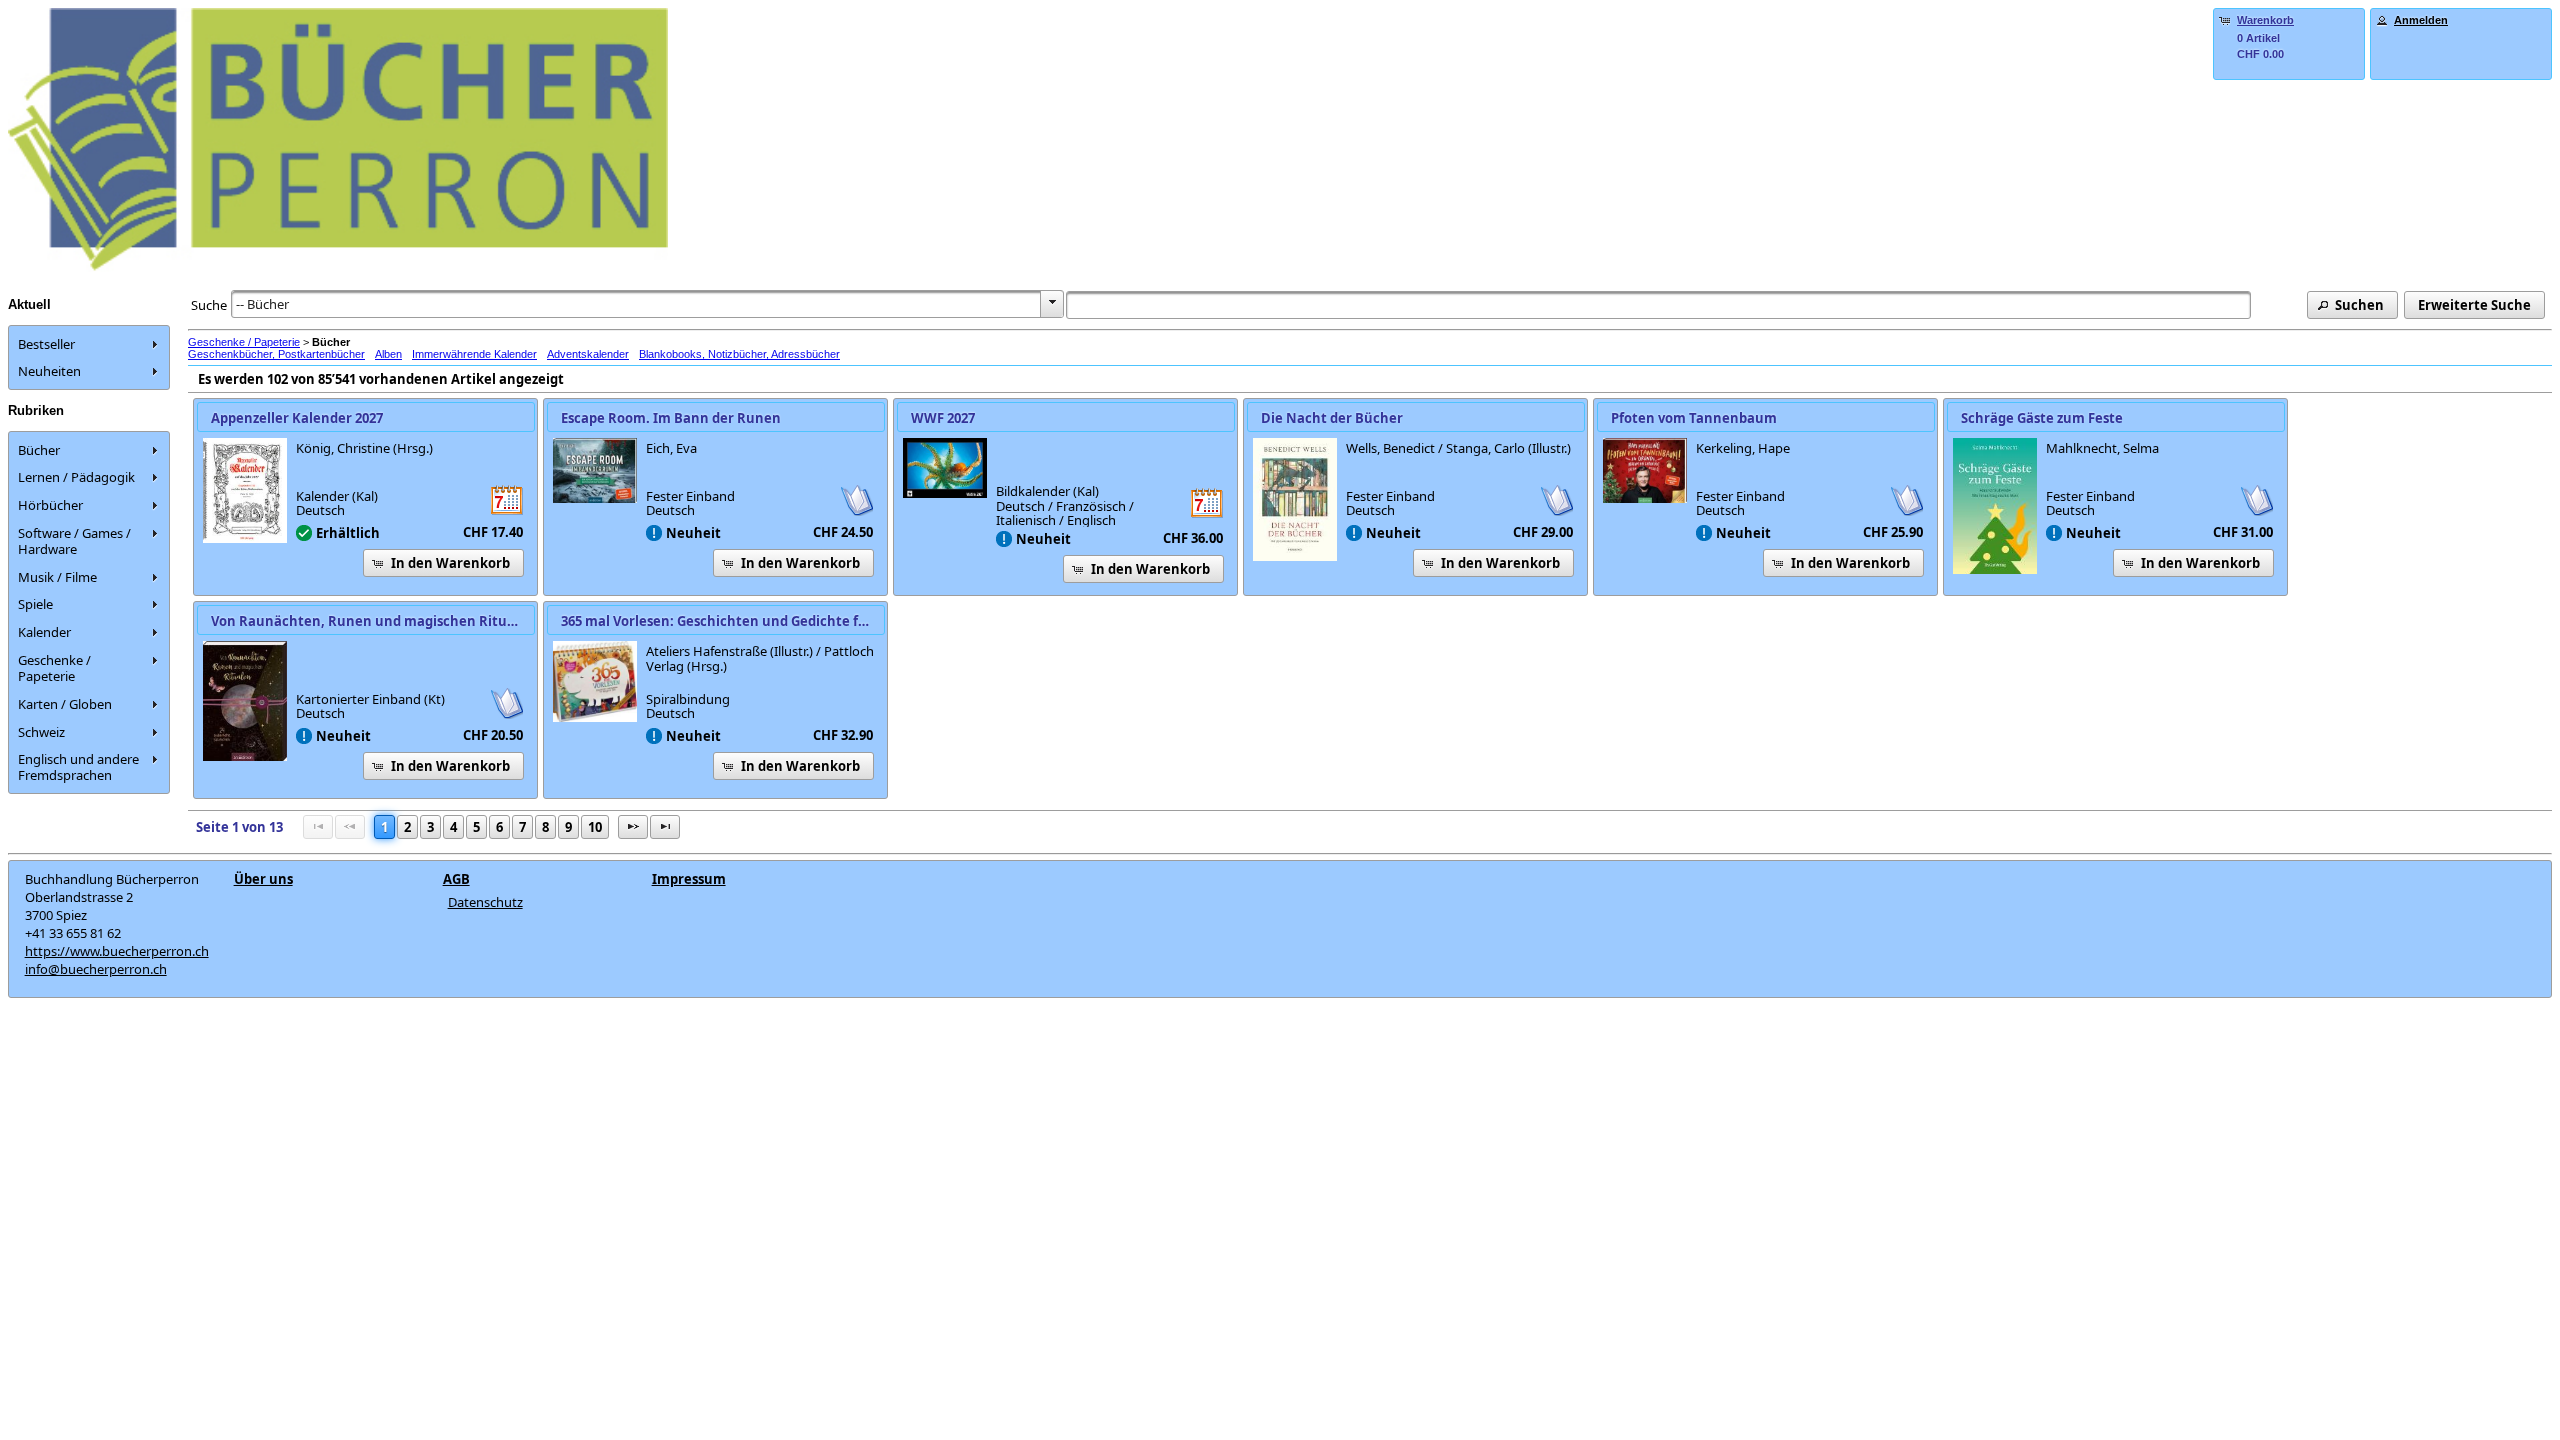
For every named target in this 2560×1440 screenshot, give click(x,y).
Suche (209, 305)
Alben (388, 354)
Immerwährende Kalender (474, 354)
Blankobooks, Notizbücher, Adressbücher (739, 354)
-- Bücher (262, 304)
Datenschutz (485, 902)
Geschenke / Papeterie (244, 342)
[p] (633, 827)
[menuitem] (89, 344)
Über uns (263, 879)
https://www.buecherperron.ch (117, 951)
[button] (2352, 305)
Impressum (689, 879)
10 (595, 827)
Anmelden (2421, 20)
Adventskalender (588, 354)
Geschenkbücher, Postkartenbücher (276, 354)
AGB (456, 879)
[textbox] (1658, 305)
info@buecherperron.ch (96, 969)
